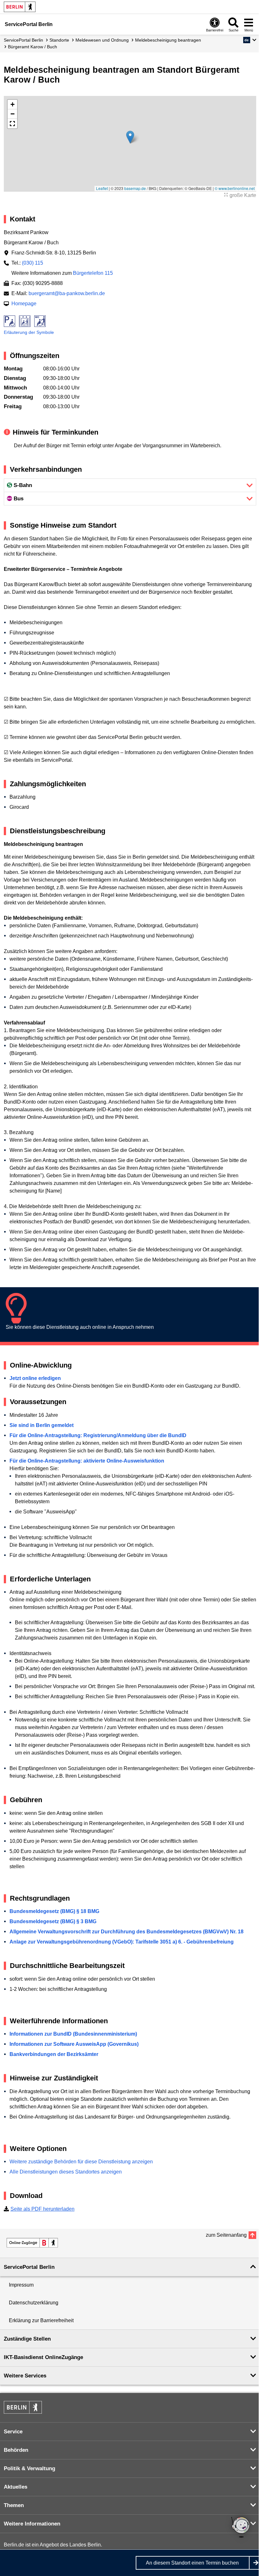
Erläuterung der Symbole (29, 332)
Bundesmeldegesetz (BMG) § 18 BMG (54, 1911)
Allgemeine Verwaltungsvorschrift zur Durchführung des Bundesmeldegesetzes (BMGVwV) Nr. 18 (127, 1932)
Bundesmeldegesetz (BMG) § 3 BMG (53, 1921)
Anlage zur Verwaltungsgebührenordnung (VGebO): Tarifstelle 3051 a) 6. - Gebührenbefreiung (122, 1942)
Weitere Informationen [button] (32, 2524)
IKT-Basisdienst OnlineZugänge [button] (43, 2357)
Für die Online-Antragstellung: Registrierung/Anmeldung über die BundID (98, 1435)
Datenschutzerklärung (34, 2303)
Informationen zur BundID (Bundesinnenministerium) (73, 2034)
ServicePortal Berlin (23, 40)
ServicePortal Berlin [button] (29, 2267)
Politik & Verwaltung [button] (29, 2468)
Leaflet (102, 188)
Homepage (24, 304)
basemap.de (135, 188)
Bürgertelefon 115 (93, 273)
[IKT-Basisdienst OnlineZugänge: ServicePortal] (32, 2243)
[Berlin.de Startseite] (20, 7)
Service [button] (13, 2432)
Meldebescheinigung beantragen (168, 40)
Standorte (59, 40)
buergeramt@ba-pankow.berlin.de (67, 293)
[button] (250, 40)
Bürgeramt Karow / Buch (32, 47)
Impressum (21, 2285)
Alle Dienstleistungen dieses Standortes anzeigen (66, 2172)
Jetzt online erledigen (35, 1378)
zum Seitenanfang (226, 2235)
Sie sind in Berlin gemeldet (42, 1425)
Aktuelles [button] (16, 2487)
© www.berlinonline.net (235, 188)
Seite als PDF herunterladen (42, 2209)
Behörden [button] (16, 2450)
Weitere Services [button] (25, 2376)
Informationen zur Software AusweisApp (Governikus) (74, 2044)
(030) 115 (32, 263)
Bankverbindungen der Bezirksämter (54, 2054)
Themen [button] (14, 2505)
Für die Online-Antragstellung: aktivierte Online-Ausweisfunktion (87, 1461)
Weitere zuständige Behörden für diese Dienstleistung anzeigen (81, 2162)
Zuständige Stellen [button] (27, 2339)
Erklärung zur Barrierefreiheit (41, 2320)
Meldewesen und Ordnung (102, 40)
